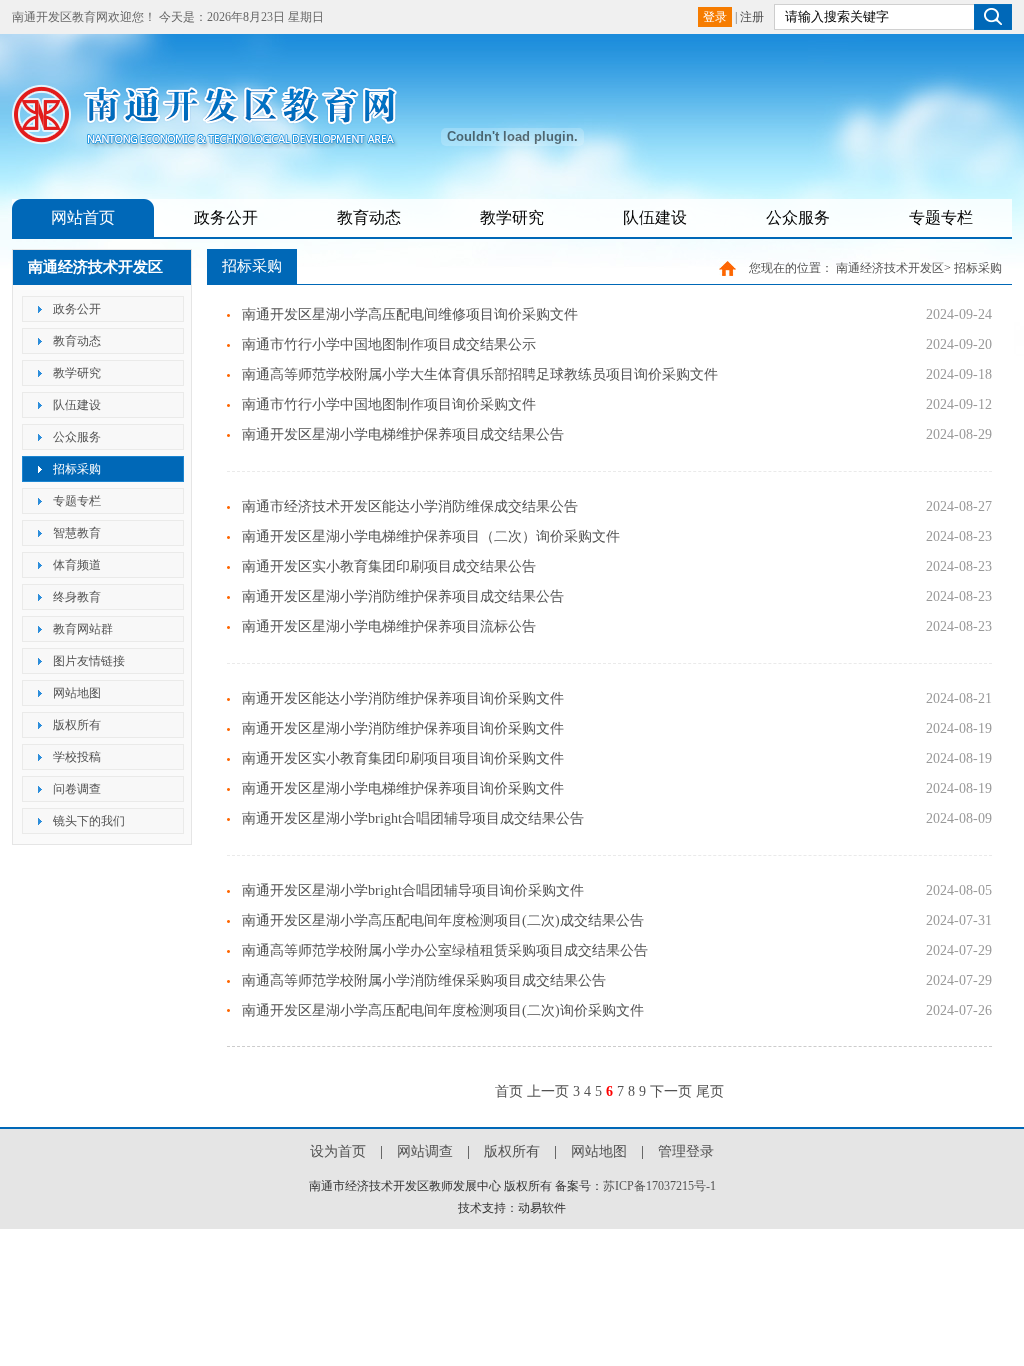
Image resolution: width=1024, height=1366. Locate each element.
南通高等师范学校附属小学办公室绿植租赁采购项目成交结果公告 (445, 950)
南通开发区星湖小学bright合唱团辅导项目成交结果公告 (413, 818)
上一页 (548, 1091)
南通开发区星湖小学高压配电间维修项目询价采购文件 (410, 314)
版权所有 (77, 725)
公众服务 (798, 217)
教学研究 (512, 217)
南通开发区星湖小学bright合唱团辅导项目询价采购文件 (413, 890)
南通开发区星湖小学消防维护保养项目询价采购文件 (403, 728)
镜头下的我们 (89, 821)
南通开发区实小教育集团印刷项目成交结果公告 (389, 566)
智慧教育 (77, 533)
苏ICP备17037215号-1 (659, 1186)
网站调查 (425, 1151)
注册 (752, 17)
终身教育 (77, 597)
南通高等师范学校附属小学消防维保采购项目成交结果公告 (424, 980)
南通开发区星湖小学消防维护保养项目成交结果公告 (403, 596)
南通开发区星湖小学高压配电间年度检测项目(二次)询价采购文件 (443, 1010)
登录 (715, 17)
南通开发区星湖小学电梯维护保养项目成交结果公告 (403, 434)
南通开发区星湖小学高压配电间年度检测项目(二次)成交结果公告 (443, 920)
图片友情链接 (89, 661)
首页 (509, 1091)
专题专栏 (941, 217)
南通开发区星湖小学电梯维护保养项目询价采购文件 (403, 788)
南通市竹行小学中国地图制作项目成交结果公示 (389, 344)
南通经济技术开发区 (890, 268)
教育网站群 (83, 629)
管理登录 (686, 1151)
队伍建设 (655, 217)
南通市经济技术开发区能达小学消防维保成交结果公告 (410, 506)
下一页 (671, 1091)
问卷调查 (77, 789)
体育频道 (77, 565)
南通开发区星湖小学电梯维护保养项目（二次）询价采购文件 (431, 536)
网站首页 (83, 217)
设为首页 (338, 1151)
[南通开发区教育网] (217, 141)
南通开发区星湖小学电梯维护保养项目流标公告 (389, 626)
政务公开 (226, 217)
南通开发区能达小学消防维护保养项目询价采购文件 (403, 698)
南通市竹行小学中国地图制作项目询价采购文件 (389, 404)
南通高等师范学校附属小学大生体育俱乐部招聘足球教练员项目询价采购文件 (480, 374)
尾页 (710, 1091)
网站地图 (77, 693)
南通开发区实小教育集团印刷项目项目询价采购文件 (403, 758)
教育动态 (369, 217)
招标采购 (77, 469)
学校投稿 (77, 757)
